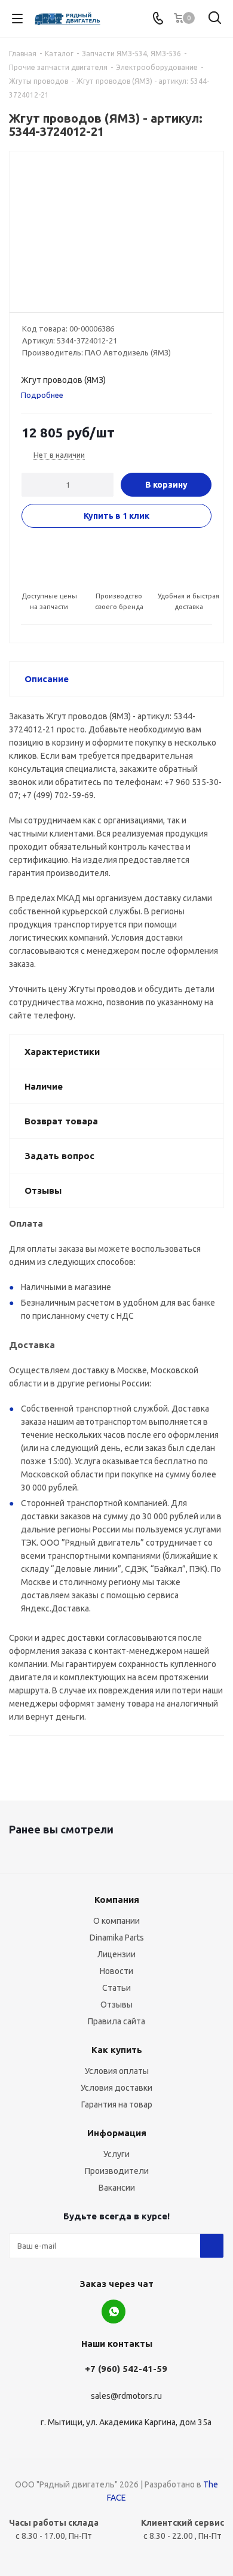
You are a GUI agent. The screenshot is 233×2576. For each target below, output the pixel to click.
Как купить (117, 2050)
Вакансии (117, 2188)
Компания (117, 1900)
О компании (116, 1921)
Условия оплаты (117, 2071)
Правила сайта (116, 2021)
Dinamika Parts (117, 1938)
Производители (117, 2171)
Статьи (116, 1988)
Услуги (116, 2154)
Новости (116, 1971)
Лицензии (116, 1954)
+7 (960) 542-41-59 (126, 2369)
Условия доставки (116, 2088)
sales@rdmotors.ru (126, 2396)
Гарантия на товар (117, 2104)
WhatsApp (114, 2312)
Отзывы (116, 2005)
